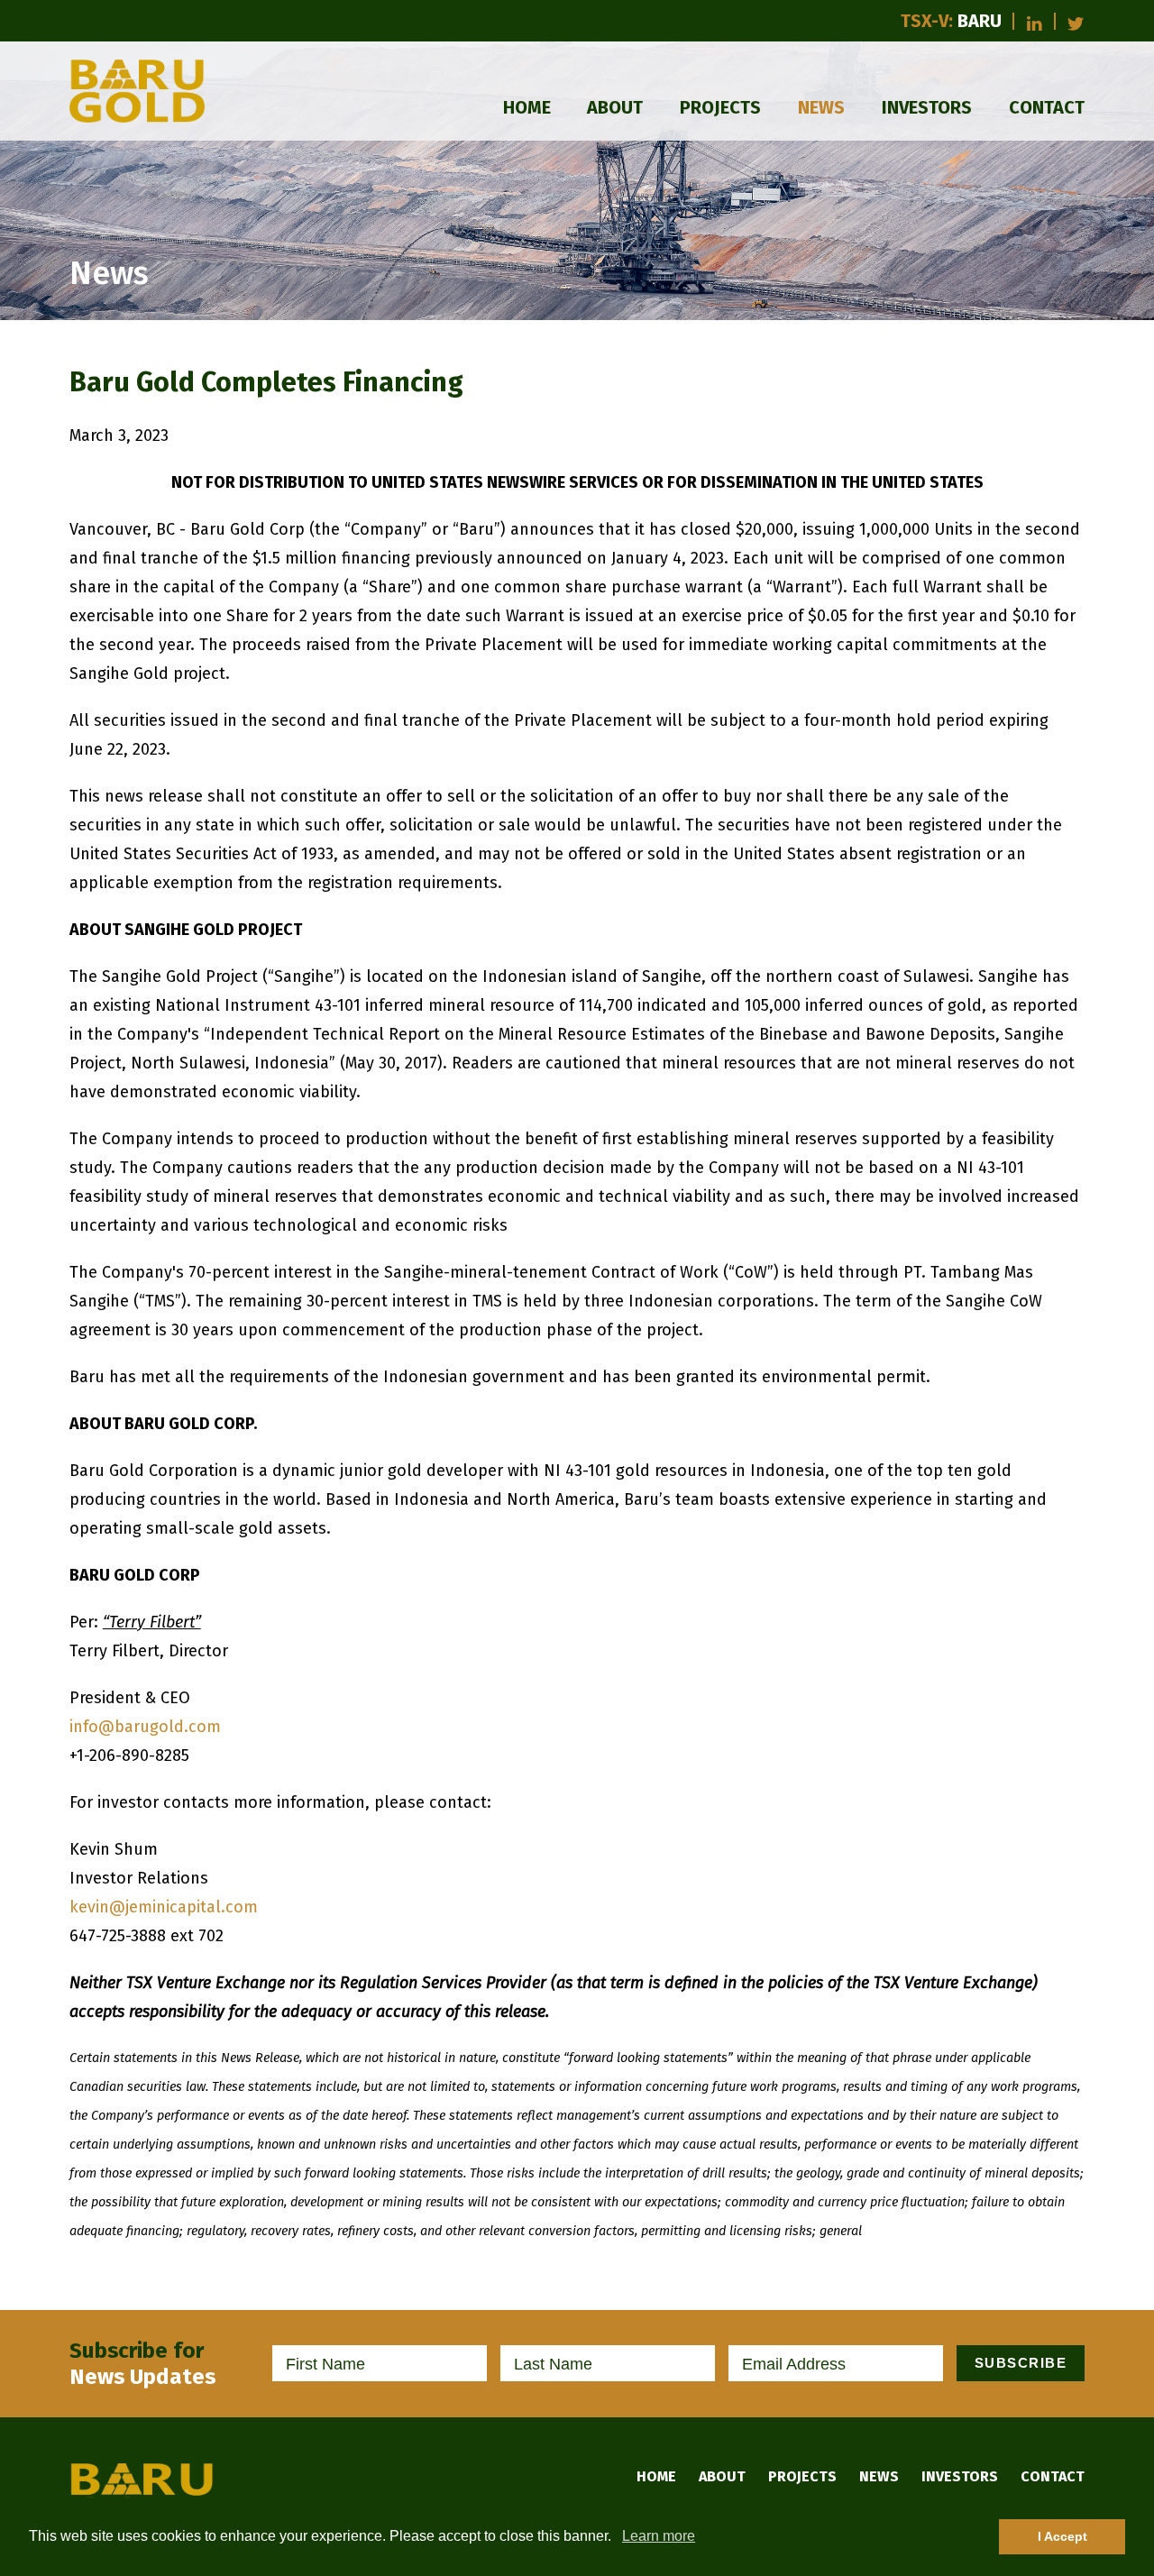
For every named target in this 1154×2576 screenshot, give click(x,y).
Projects (720, 107)
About (615, 107)
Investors (927, 107)
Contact (1047, 107)
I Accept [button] (1062, 2536)
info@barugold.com (145, 1727)
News (821, 107)
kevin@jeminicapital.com (164, 1907)
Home (527, 107)
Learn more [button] (659, 2536)
